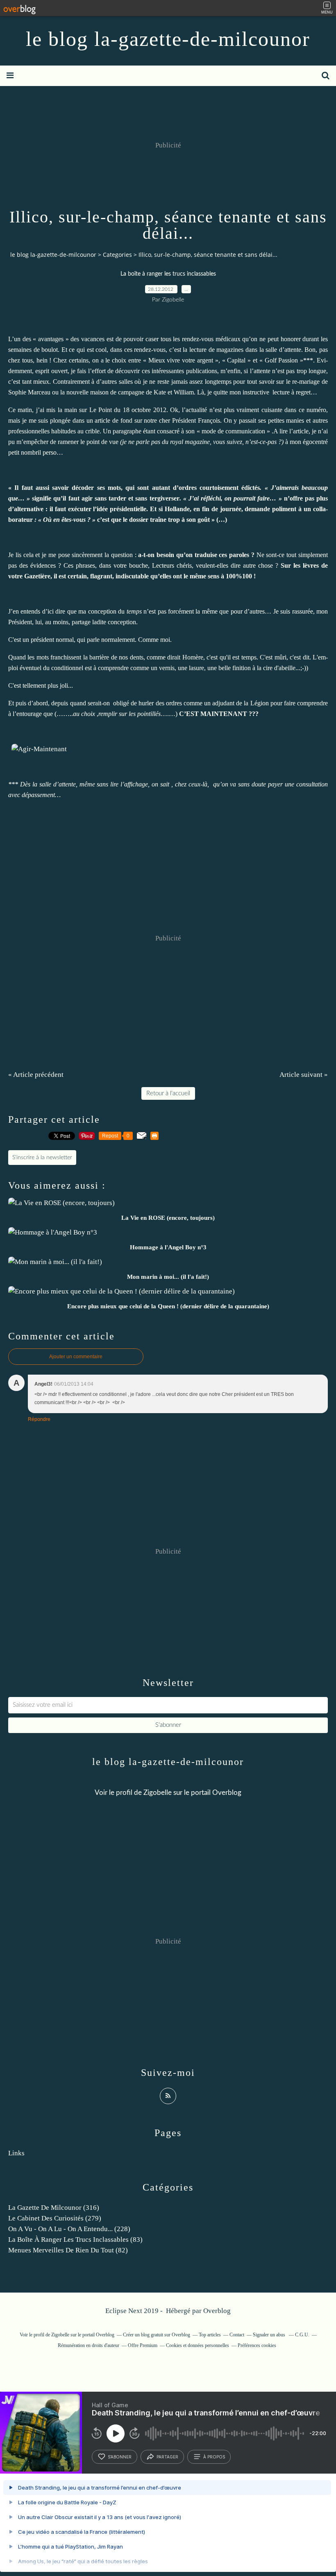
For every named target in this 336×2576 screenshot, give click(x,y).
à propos (214, 2457)
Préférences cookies (257, 2345)
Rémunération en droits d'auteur (89, 2345)
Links (16, 2153)
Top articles (210, 2335)
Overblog (217, 2311)
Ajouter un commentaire (76, 1357)
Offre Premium (143, 2345)
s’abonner (120, 2457)
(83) (75, 2240)
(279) (55, 2218)
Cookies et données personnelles (198, 2345)
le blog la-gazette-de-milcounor (168, 39)
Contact (237, 2335)
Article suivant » (304, 1075)
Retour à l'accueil (168, 1093)
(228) (69, 2229)
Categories (117, 255)
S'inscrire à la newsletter (42, 1158)
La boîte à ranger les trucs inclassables (168, 274)
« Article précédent (36, 1075)
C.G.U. (302, 2335)
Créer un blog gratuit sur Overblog (157, 2335)
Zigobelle (158, 1793)
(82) (68, 2250)
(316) (54, 2208)
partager (167, 2457)
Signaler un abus (270, 2335)
